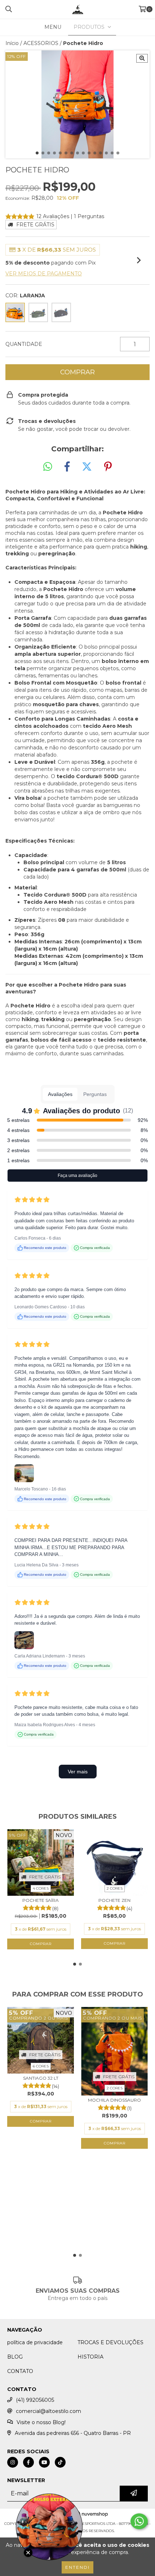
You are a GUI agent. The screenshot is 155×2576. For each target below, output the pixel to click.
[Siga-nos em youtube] (44, 2462)
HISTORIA (90, 2357)
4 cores (41, 1888)
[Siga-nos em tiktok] (60, 2462)
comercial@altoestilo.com (48, 2411)
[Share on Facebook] (67, 467)
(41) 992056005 (35, 2400)
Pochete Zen (114, 1900)
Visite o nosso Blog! (41, 2422)
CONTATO (20, 2371)
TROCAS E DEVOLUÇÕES (110, 2342)
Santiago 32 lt (41, 2078)
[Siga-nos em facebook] (28, 2462)
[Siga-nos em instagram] (13, 2462)
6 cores (41, 2066)
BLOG (15, 2357)
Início (12, 43)
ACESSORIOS (41, 43)
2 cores (115, 1888)
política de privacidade (35, 2342)
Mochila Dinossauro (114, 2100)
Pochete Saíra (41, 1900)
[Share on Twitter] (87, 467)
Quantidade (24, 344)
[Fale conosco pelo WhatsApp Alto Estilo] (139, 2521)
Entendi (77, 2567)
